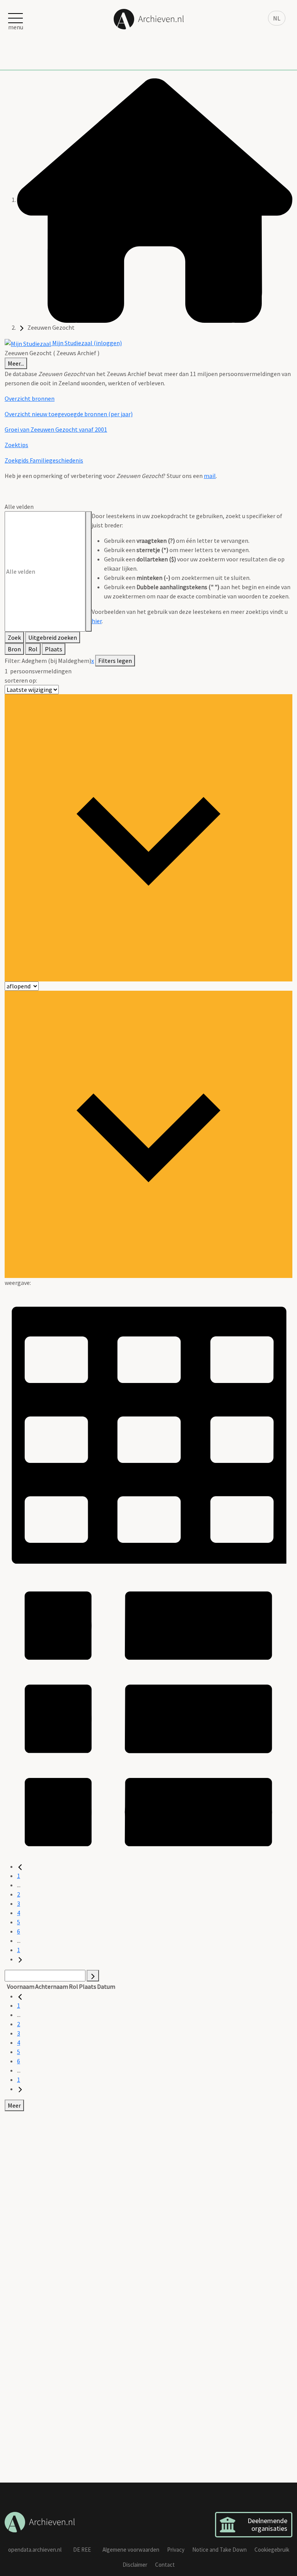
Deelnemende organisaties (267, 2524)
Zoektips (16, 445)
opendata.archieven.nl (35, 2550)
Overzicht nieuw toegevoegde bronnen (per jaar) (69, 414)
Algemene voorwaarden (131, 2550)
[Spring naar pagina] (93, 1976)
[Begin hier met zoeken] (155, 200)
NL (277, 18)
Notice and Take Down (219, 2550)
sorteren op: (21, 680)
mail (210, 476)
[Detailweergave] (148, 1717)
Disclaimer (135, 2565)
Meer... (16, 363)
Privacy (176, 2550)
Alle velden (19, 507)
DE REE (82, 2550)
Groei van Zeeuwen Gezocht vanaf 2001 (56, 429)
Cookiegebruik (272, 2550)
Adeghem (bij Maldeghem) (56, 661)
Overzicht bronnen (30, 398)
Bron (14, 649)
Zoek (14, 637)
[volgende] (20, 1959)
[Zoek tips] (89, 571)
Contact (165, 2565)
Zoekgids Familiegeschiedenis (44, 460)
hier (97, 621)
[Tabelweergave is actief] (148, 1430)
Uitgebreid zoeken (53, 637)
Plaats (54, 649)
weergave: (18, 1283)
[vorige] (20, 1866)
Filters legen (115, 661)
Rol (33, 649)
